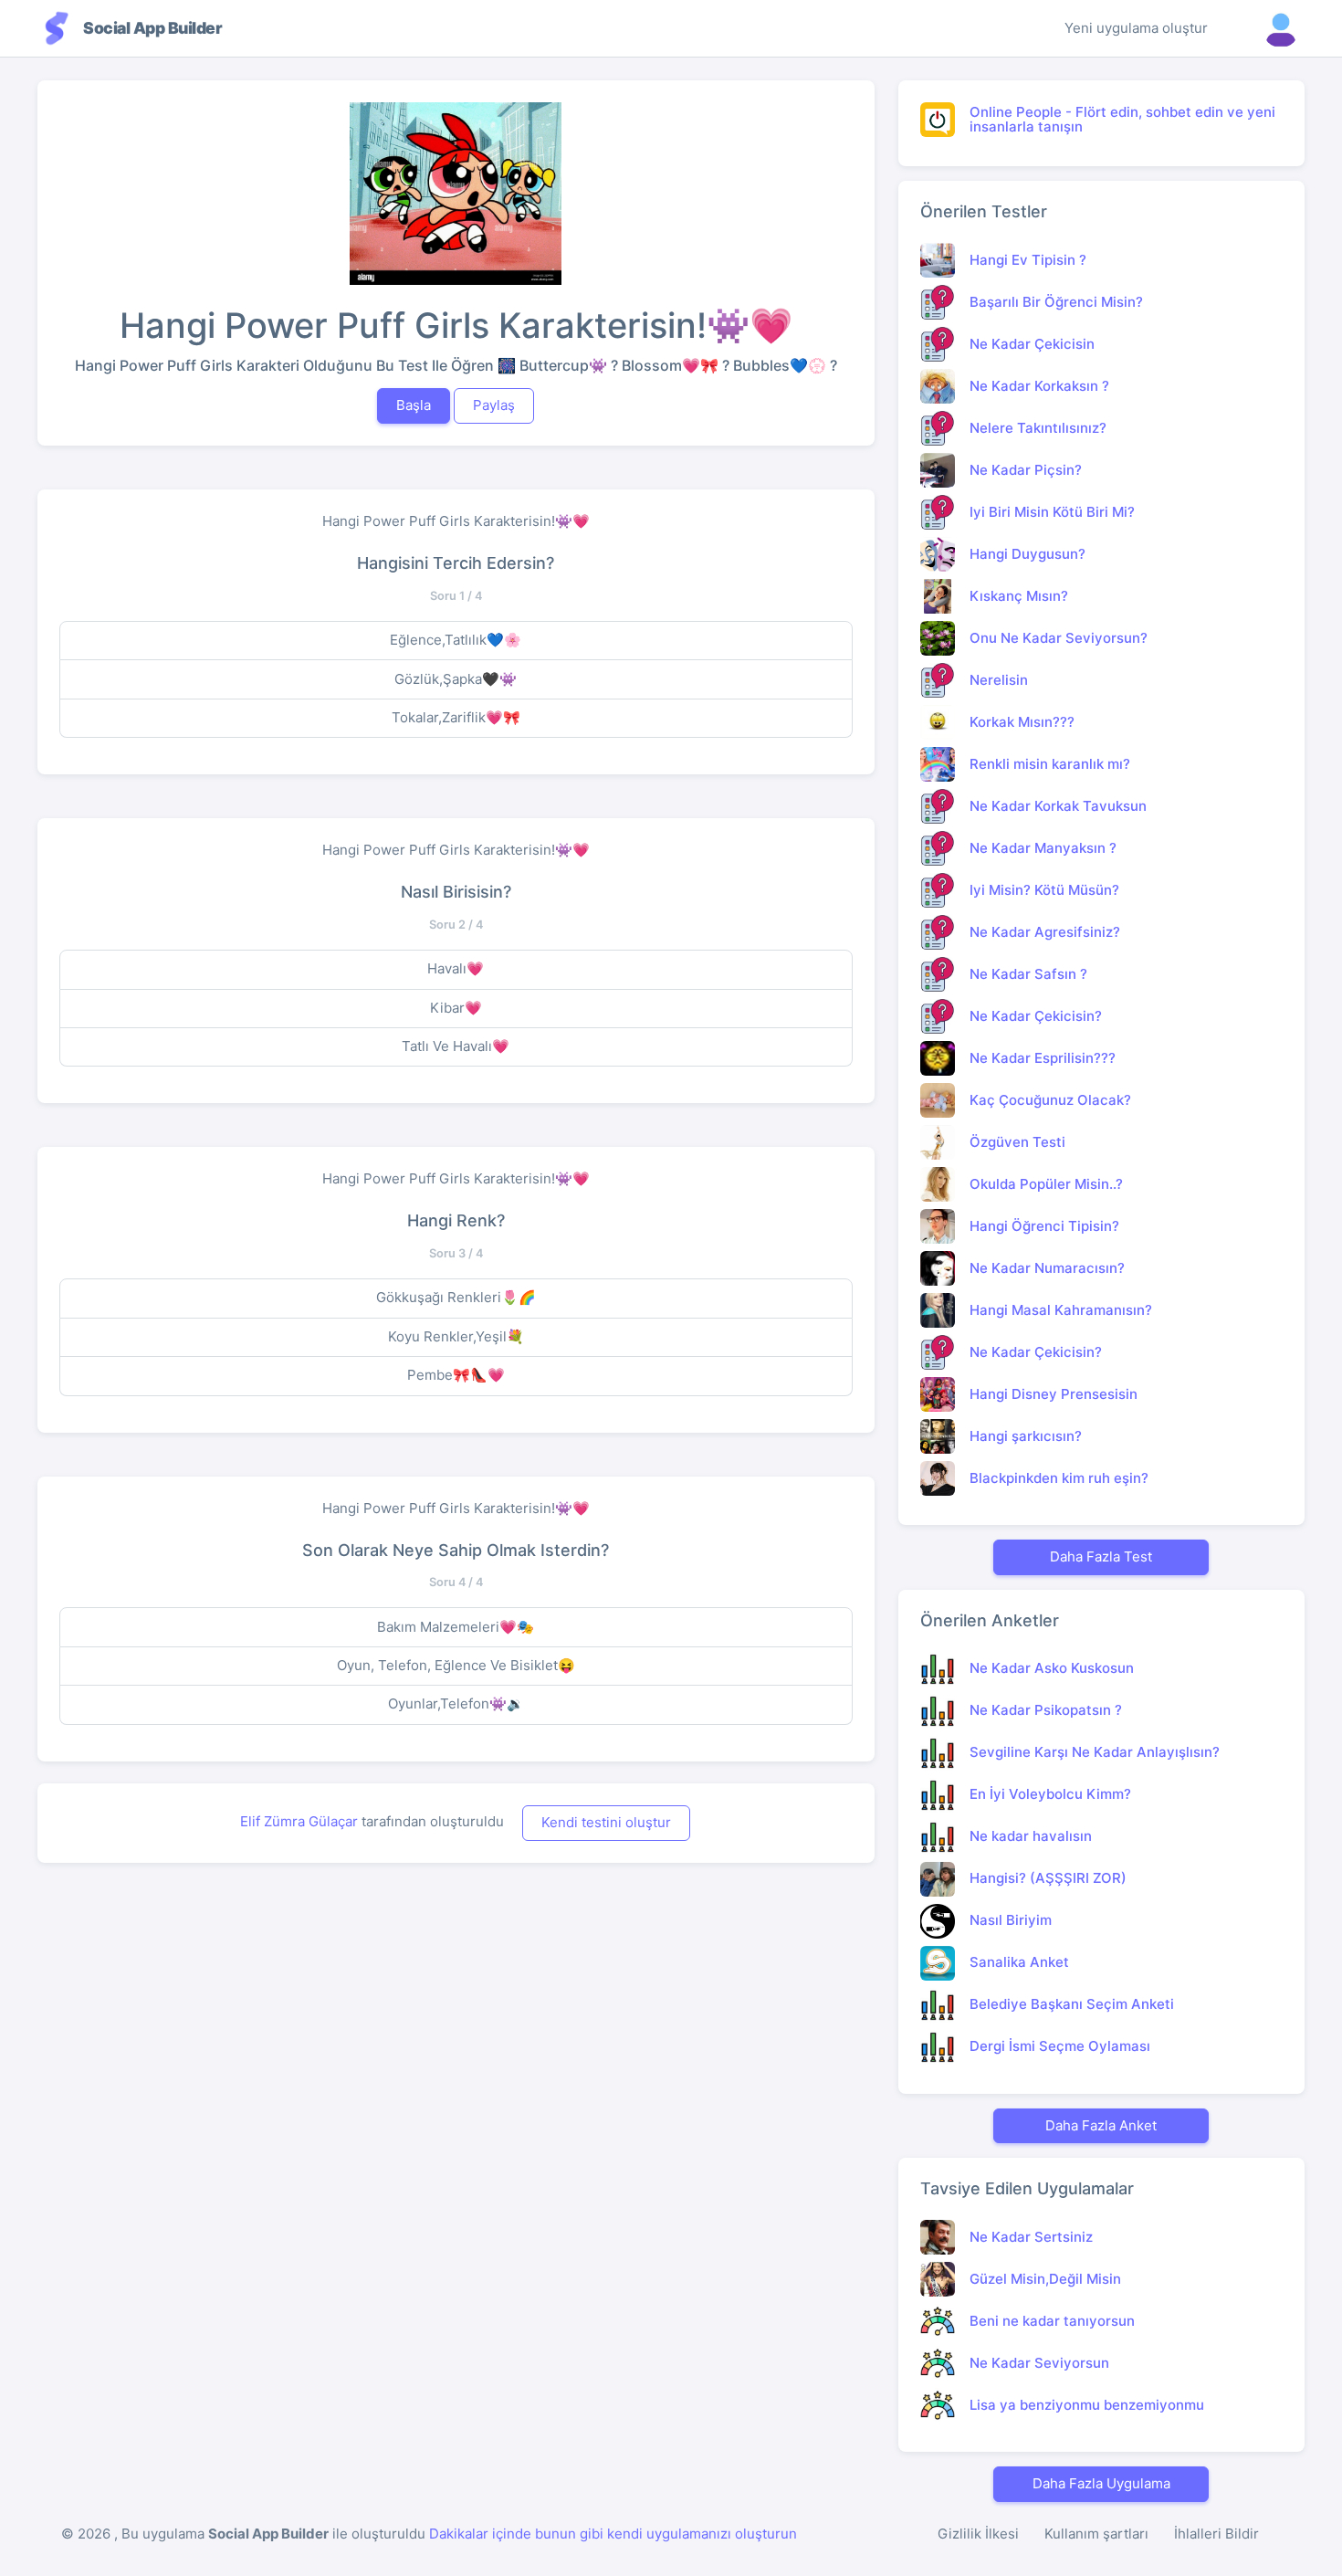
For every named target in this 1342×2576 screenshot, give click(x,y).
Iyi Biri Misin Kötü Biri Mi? (1052, 512)
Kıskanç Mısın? (1019, 596)
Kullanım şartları (1096, 2534)
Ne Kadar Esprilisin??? (1043, 1058)
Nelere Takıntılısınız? (1038, 428)
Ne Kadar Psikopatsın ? (1046, 1710)
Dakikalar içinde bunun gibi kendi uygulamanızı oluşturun (613, 2534)
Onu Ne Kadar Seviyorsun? (1059, 638)
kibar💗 (456, 1008)
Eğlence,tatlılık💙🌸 (456, 640)
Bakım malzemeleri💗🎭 (456, 1627)
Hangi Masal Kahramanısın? (1061, 1310)
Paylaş (494, 405)
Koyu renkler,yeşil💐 (456, 1336)
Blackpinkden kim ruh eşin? (1059, 1478)
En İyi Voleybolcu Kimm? (1050, 1794)
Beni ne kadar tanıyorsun (1052, 2321)
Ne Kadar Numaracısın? (1047, 1268)
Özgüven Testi (1017, 1142)
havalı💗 (456, 968)
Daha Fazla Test (1101, 1556)
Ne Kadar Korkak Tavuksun (1058, 806)
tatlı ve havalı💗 (456, 1046)
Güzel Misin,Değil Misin (1045, 2279)
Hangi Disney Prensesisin (1054, 1394)
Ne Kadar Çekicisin (1032, 344)
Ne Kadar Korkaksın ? (1039, 386)
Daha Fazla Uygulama (1101, 2483)
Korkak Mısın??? (1022, 722)
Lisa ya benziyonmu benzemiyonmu (1087, 2405)
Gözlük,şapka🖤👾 (456, 679)
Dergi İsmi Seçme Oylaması (1060, 2046)
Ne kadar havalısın (1031, 1836)
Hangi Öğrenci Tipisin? (1044, 1226)
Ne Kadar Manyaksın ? (1043, 848)
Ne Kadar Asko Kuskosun (1052, 1668)
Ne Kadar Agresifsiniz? (1045, 932)
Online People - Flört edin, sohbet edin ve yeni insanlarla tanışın (1122, 120)
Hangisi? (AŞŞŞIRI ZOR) (1048, 1878)
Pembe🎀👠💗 (456, 1375)
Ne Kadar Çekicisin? (1036, 1016)
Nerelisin (999, 680)
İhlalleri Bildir (1216, 2534)
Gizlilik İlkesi (978, 2534)
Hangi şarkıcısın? (1026, 1436)
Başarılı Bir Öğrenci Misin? (1056, 302)
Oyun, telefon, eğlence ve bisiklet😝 (456, 1665)
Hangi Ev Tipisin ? (1028, 260)
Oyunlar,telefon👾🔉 (456, 1703)
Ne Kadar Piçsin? (1026, 470)
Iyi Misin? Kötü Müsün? (1044, 890)
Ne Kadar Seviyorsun (1039, 2363)
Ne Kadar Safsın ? (1028, 974)
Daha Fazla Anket (1101, 2125)
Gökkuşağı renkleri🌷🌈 (456, 1297)
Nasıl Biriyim (1011, 1920)
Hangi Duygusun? (1027, 554)
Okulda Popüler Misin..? (1046, 1184)
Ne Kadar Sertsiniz (1031, 2237)
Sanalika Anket (1019, 1962)
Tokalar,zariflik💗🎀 (456, 717)
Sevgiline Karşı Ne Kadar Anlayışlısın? (1095, 1752)
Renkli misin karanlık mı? (1050, 764)
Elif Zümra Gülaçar (301, 1821)
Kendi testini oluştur (606, 1822)
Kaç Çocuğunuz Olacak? (1050, 1100)
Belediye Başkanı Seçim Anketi (1072, 2004)
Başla (414, 405)
